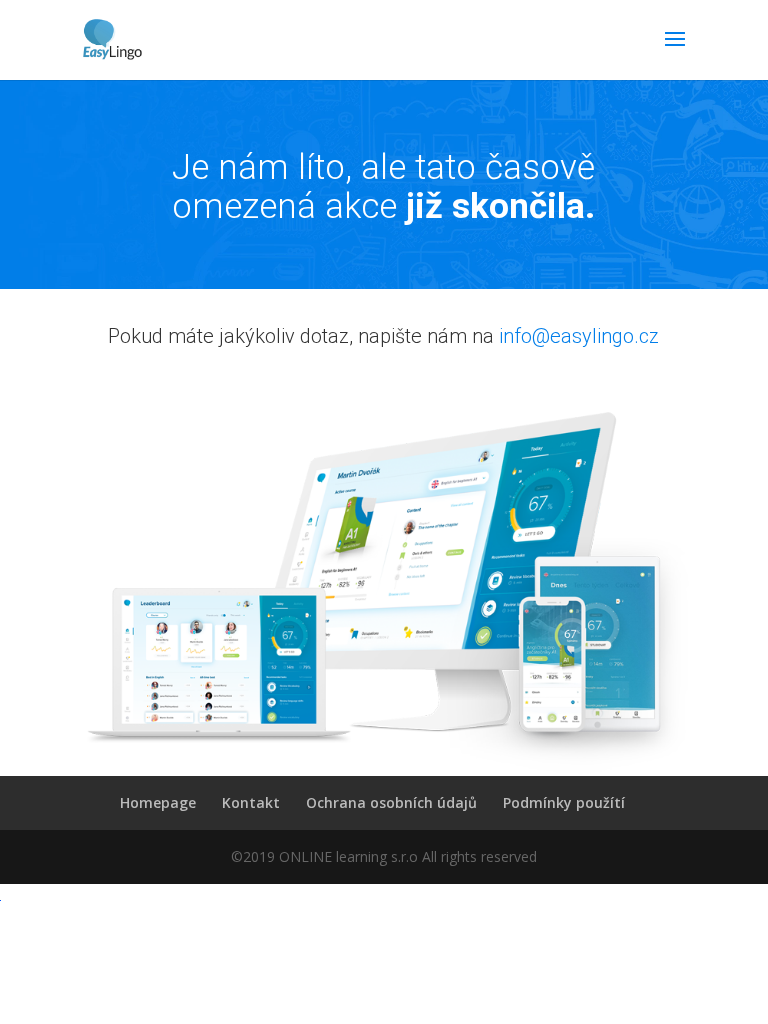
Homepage (158, 802)
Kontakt (251, 802)
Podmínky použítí (564, 802)
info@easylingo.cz (579, 336)
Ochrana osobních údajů (391, 802)
